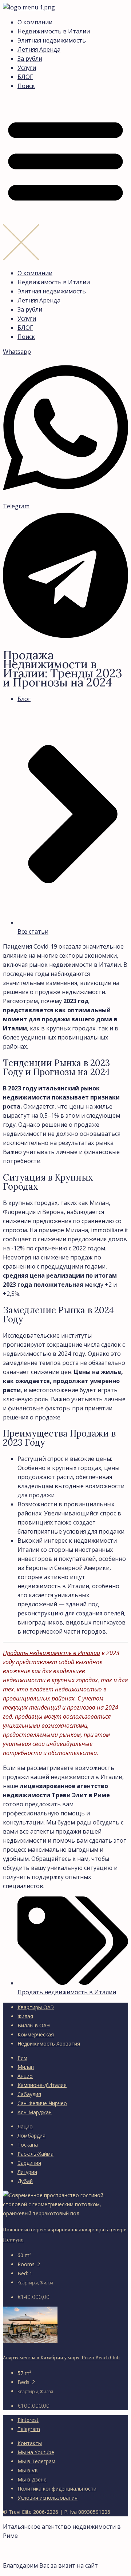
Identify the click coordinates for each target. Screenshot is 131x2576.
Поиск (26, 86)
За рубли (30, 59)
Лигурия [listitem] (27, 2172)
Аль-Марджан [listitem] (35, 2112)
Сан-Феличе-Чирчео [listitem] (42, 2103)
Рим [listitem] (22, 2058)
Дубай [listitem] (25, 2181)
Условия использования (47, 2498)
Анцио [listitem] (25, 2076)
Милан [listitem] (26, 2067)
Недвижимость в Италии (54, 31)
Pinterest (28, 2420)
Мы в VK (28, 2470)
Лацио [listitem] (25, 2126)
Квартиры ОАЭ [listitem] (36, 2007)
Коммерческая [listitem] (36, 2034)
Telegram (29, 2429)
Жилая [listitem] (25, 2016)
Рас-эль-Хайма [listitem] (35, 2154)
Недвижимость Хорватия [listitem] (49, 2044)
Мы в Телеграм (36, 2461)
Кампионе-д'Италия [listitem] (42, 2085)
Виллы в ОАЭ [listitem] (34, 2025)
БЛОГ (25, 77)
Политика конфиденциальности (57, 2489)
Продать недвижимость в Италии (51, 1653)
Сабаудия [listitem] (29, 2094)
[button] (65, 180)
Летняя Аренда (39, 49)
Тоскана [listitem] (28, 2145)
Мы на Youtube (36, 2452)
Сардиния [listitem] (29, 2163)
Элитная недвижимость (52, 40)
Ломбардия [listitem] (31, 2136)
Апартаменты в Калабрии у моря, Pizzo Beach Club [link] (61, 2358)
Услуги (27, 68)
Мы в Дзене (32, 2479)
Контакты (30, 2443)
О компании (35, 22)
